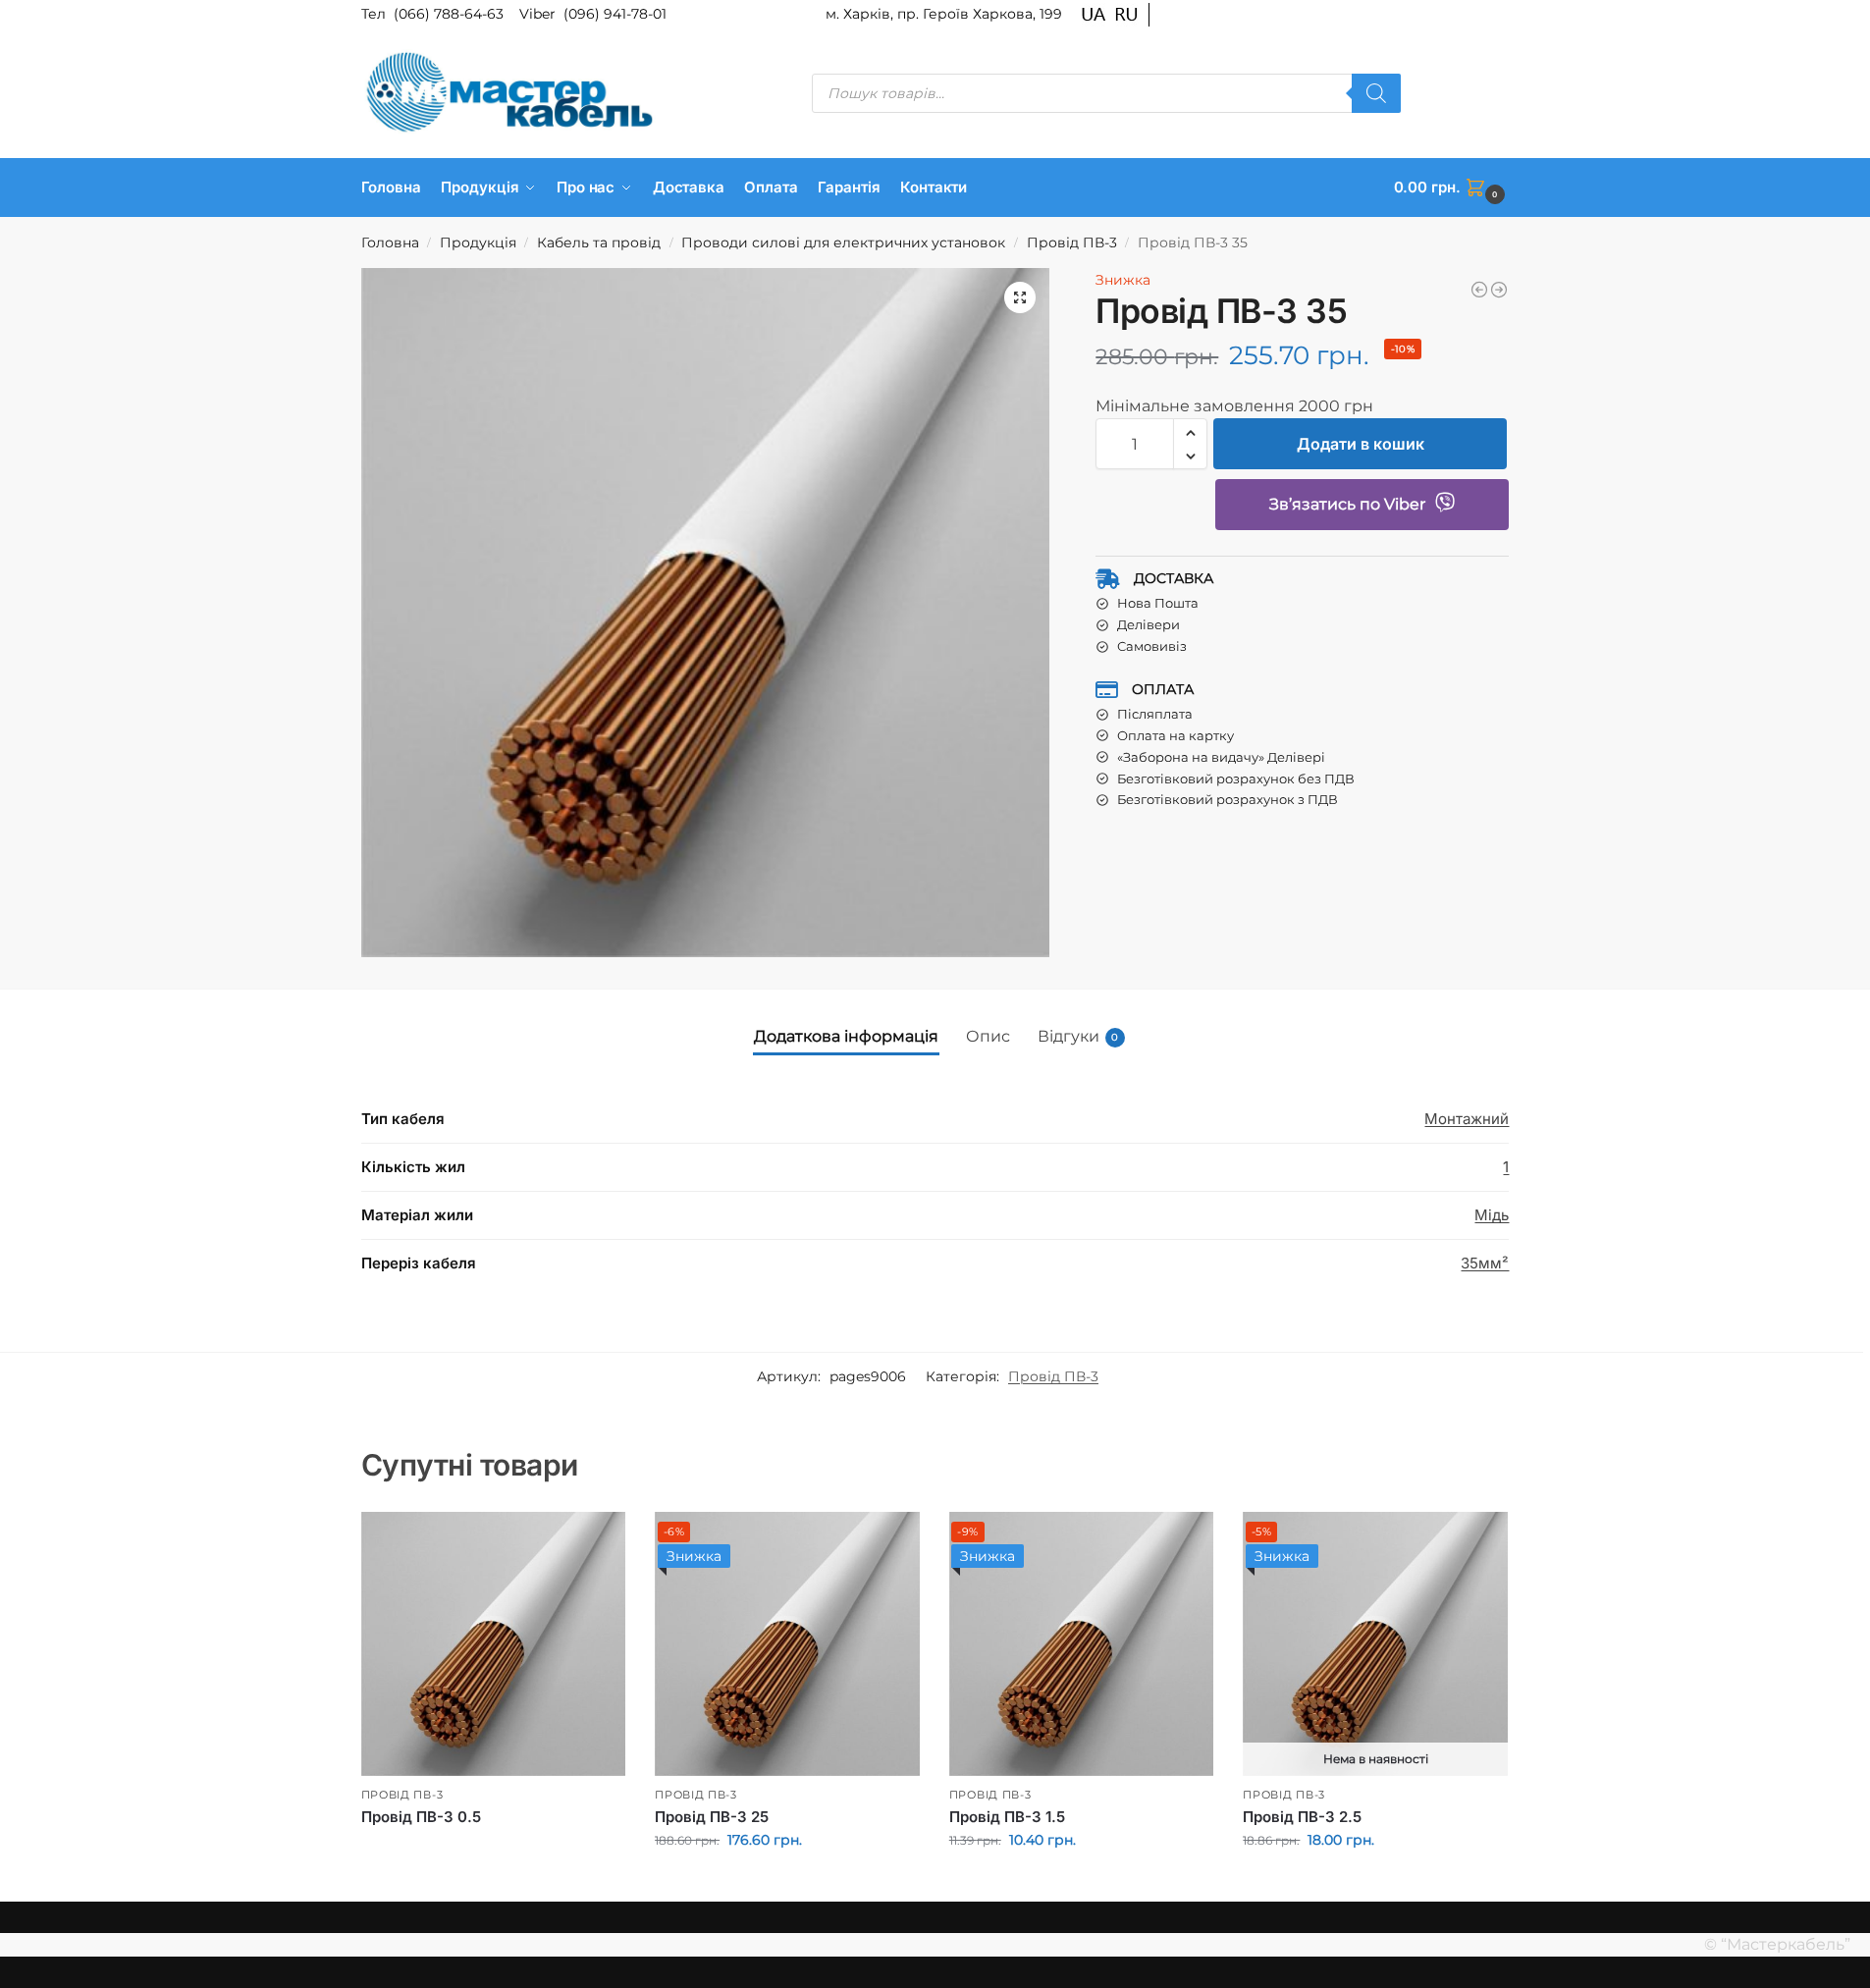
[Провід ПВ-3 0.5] (494, 1644)
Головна (390, 242)
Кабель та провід (599, 242)
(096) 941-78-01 (615, 14)
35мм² (1485, 1263)
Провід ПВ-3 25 (712, 1817)
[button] (1452, 188)
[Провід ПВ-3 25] (1479, 290)
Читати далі (493, 1850)
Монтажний (1467, 1119)
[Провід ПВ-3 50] (1499, 290)
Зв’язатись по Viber (1347, 505)
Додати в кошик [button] (787, 1882)
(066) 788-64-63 (451, 14)
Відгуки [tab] (1078, 1036)
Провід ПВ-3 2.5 (1302, 1817)
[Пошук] (1376, 93)
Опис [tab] (988, 1036)
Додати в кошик (1361, 445)
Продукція (478, 242)
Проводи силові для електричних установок (843, 242)
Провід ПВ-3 (1072, 242)
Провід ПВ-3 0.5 (421, 1817)
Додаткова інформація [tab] (846, 1036)
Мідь (1492, 1215)
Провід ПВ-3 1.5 (1007, 1817)
